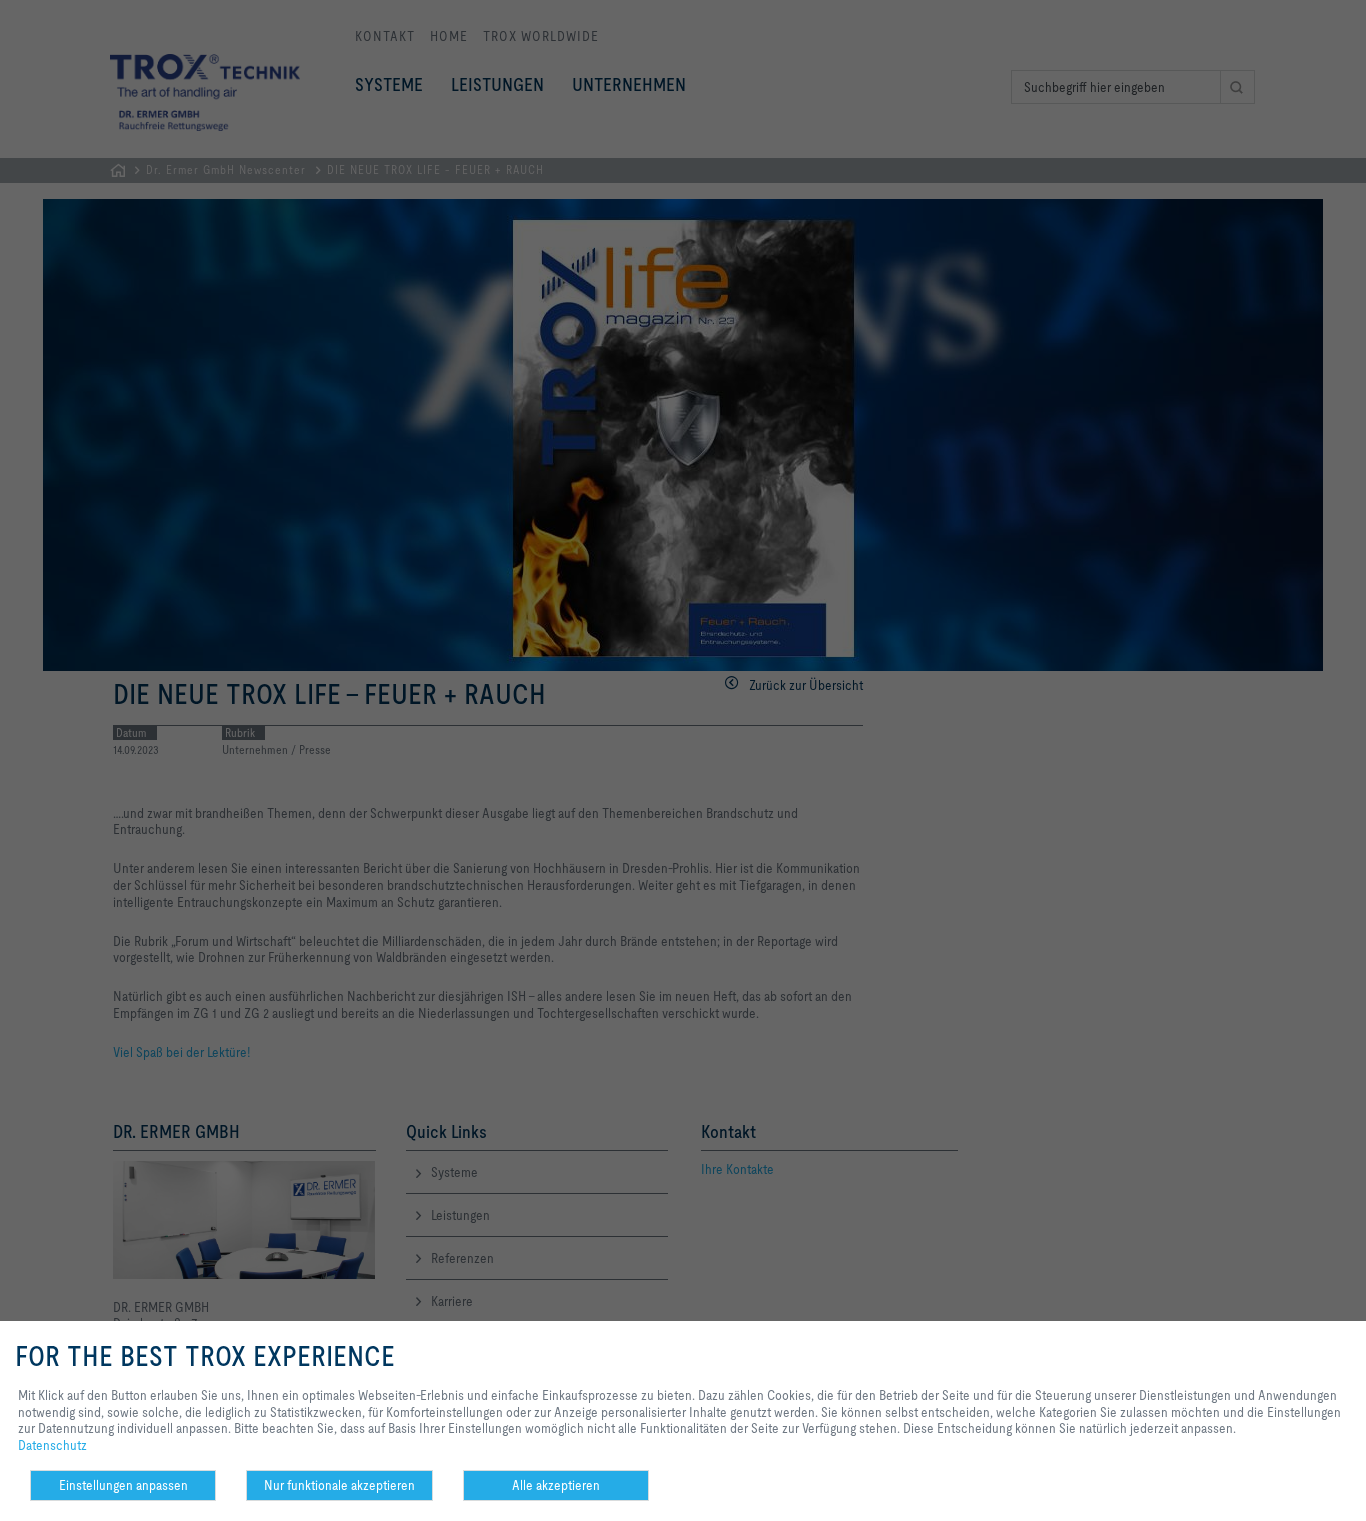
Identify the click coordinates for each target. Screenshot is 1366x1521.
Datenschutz (52, 1445)
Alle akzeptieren (556, 1485)
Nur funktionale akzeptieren (339, 1485)
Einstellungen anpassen (123, 1485)
